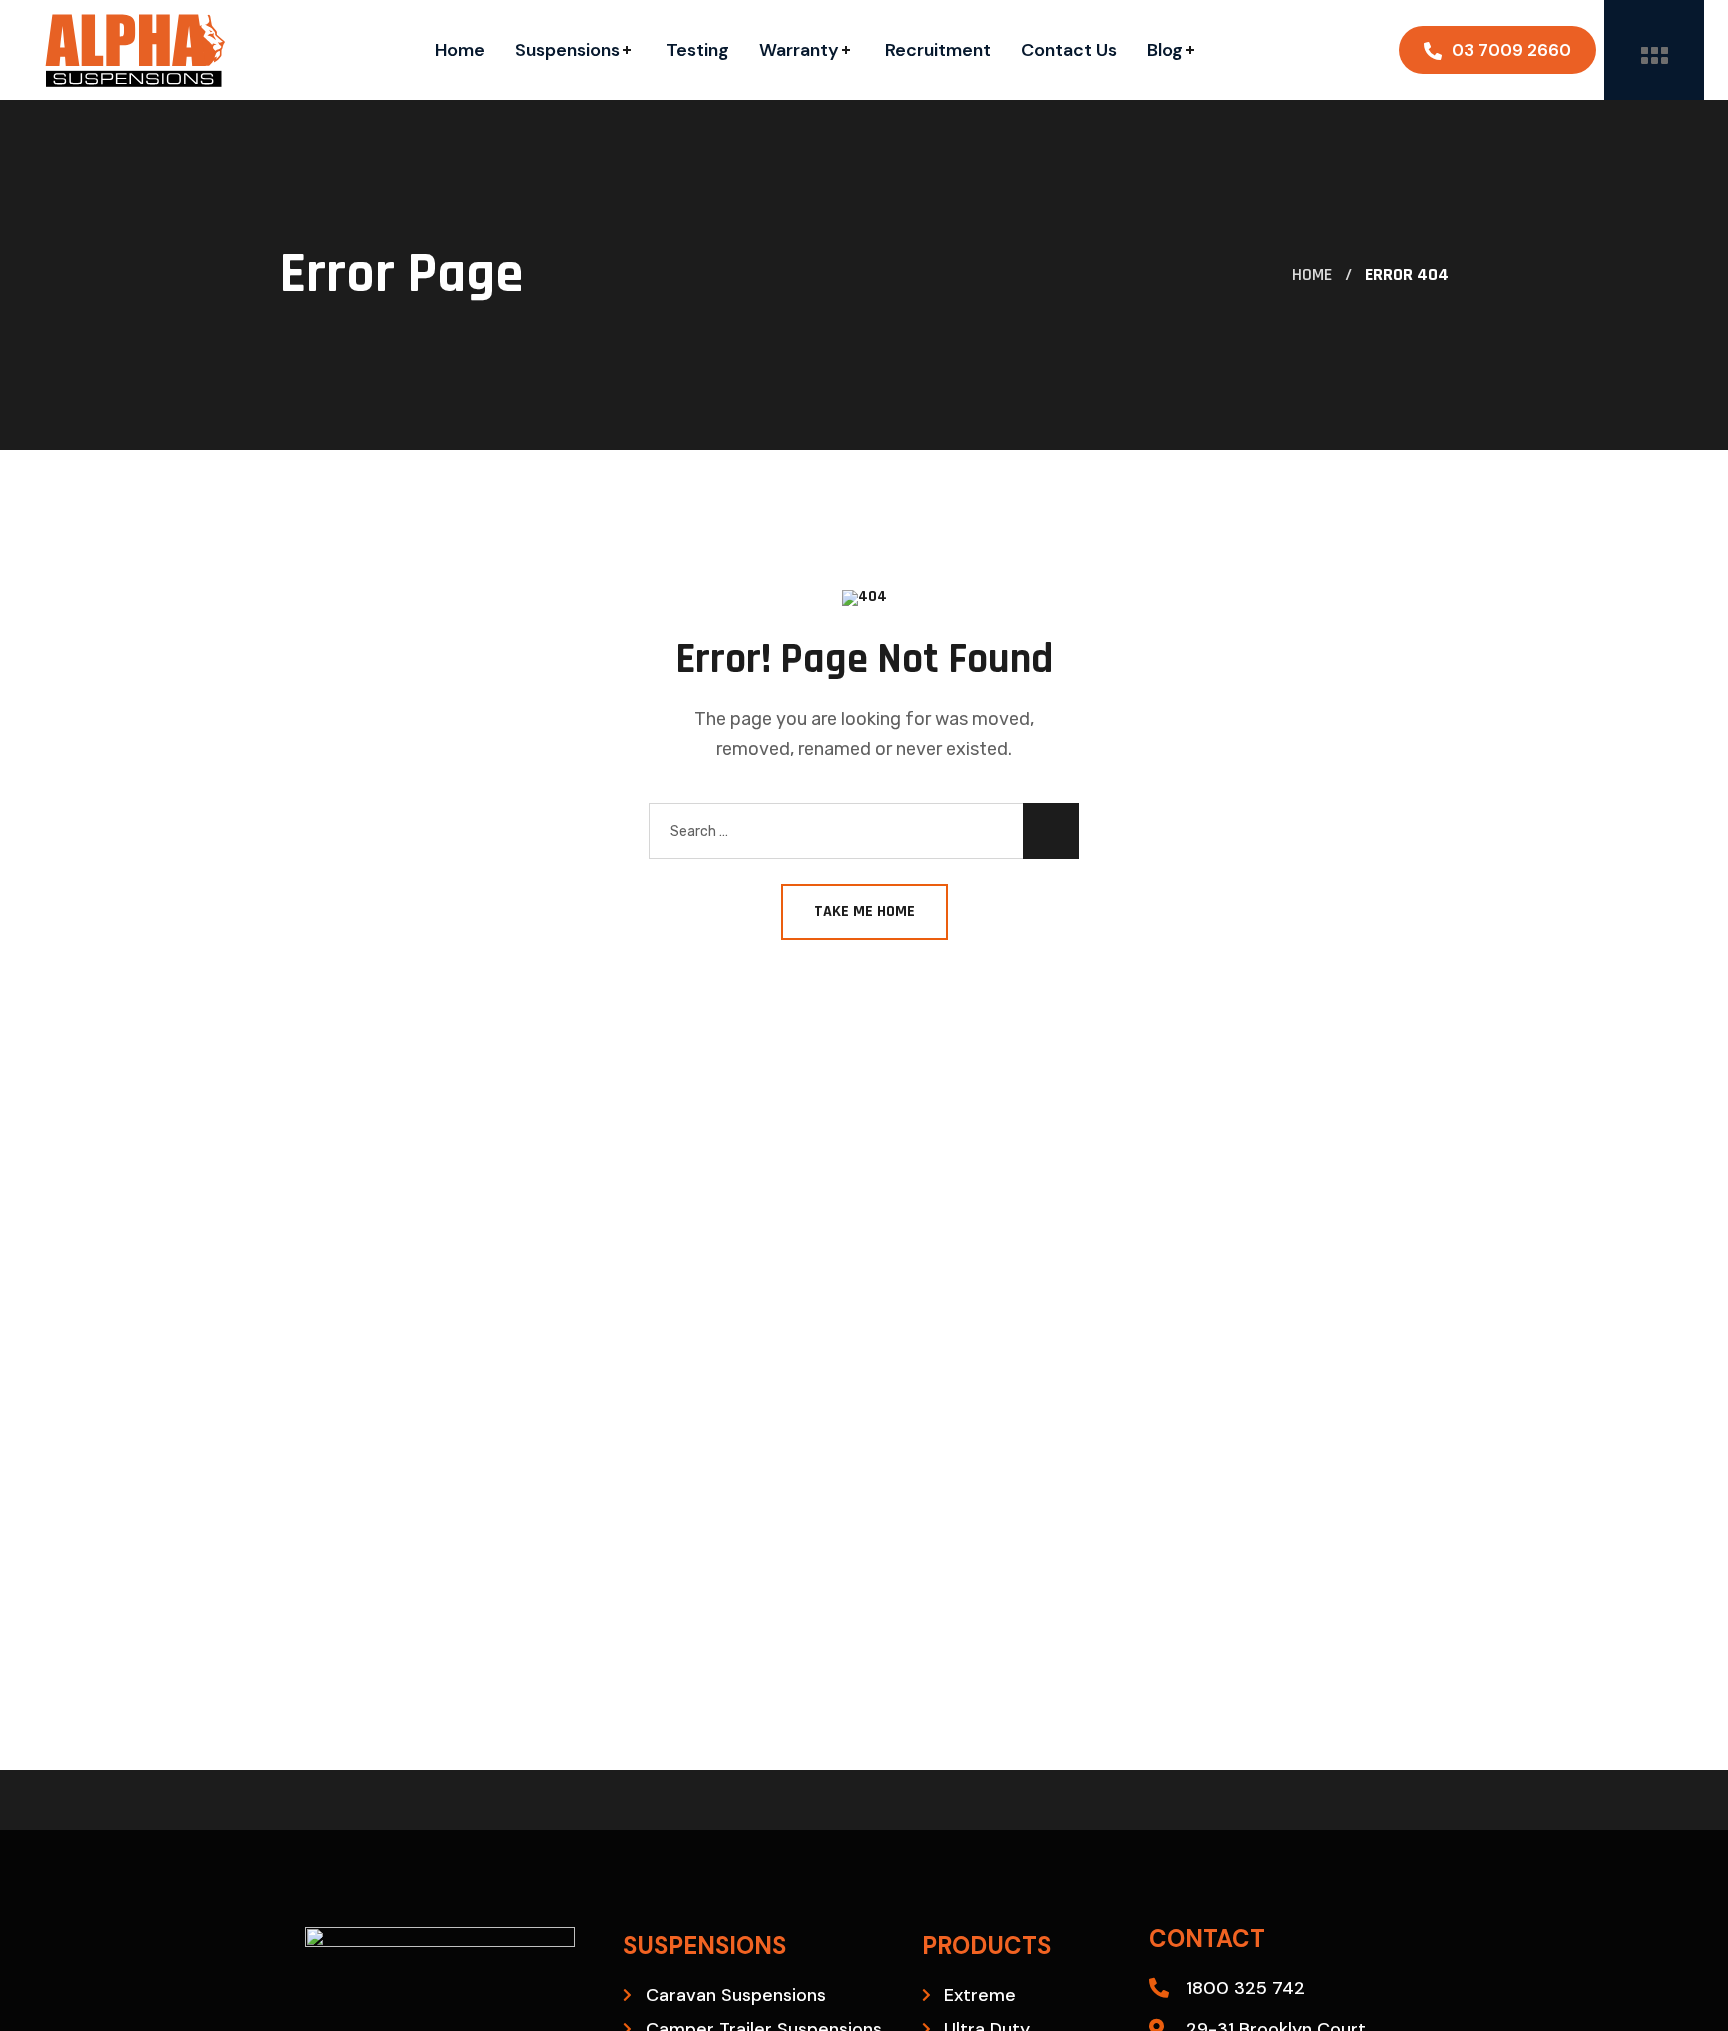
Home (1312, 274)
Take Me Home (864, 911)
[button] (1497, 50)
